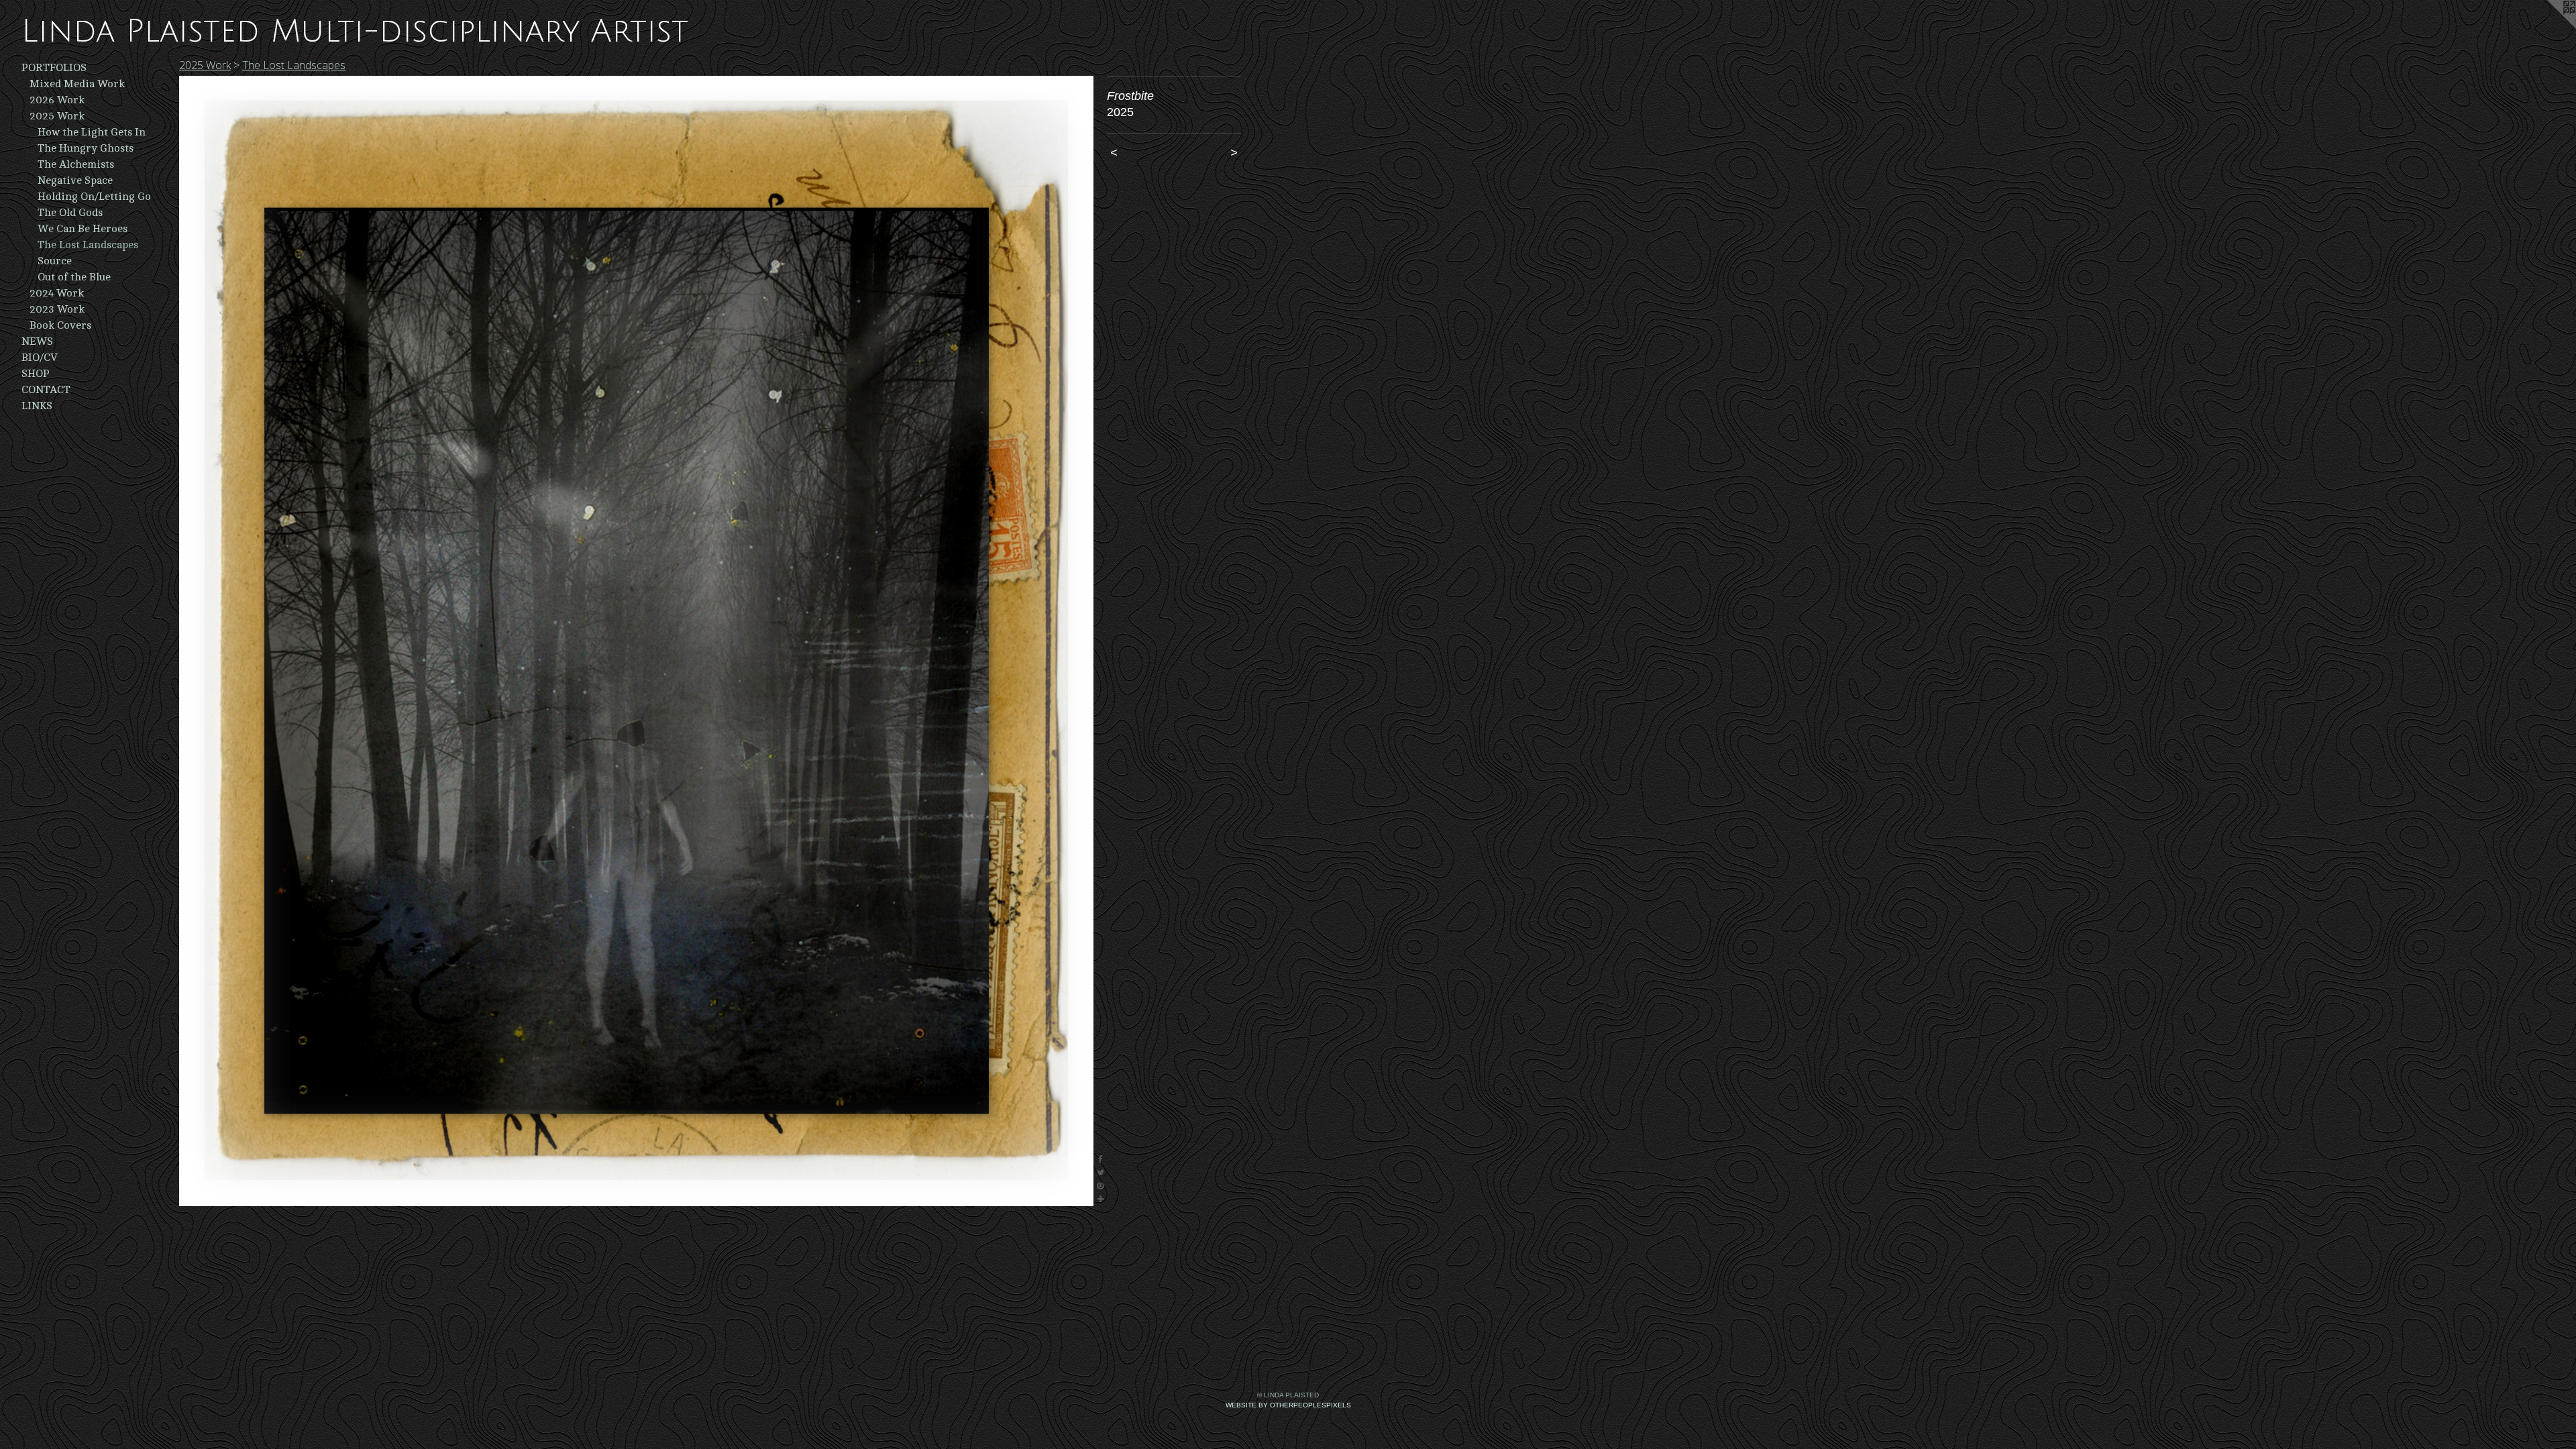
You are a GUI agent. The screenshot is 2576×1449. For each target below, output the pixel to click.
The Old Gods (70, 213)
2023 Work (57, 309)
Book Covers (60, 325)
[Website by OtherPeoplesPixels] (2549, 27)
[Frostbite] (636, 641)
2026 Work (57, 100)
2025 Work (57, 116)
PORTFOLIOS (54, 68)
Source (55, 261)
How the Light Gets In (92, 132)
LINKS (37, 406)
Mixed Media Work (77, 84)
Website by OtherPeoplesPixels (1288, 1405)
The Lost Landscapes (88, 245)
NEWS (37, 341)
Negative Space (75, 180)
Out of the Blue (74, 277)
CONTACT (46, 390)
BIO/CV (40, 358)
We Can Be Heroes (83, 229)
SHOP (36, 374)
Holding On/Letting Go (94, 197)
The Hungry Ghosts (86, 148)
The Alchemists (76, 164)
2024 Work (57, 293)
